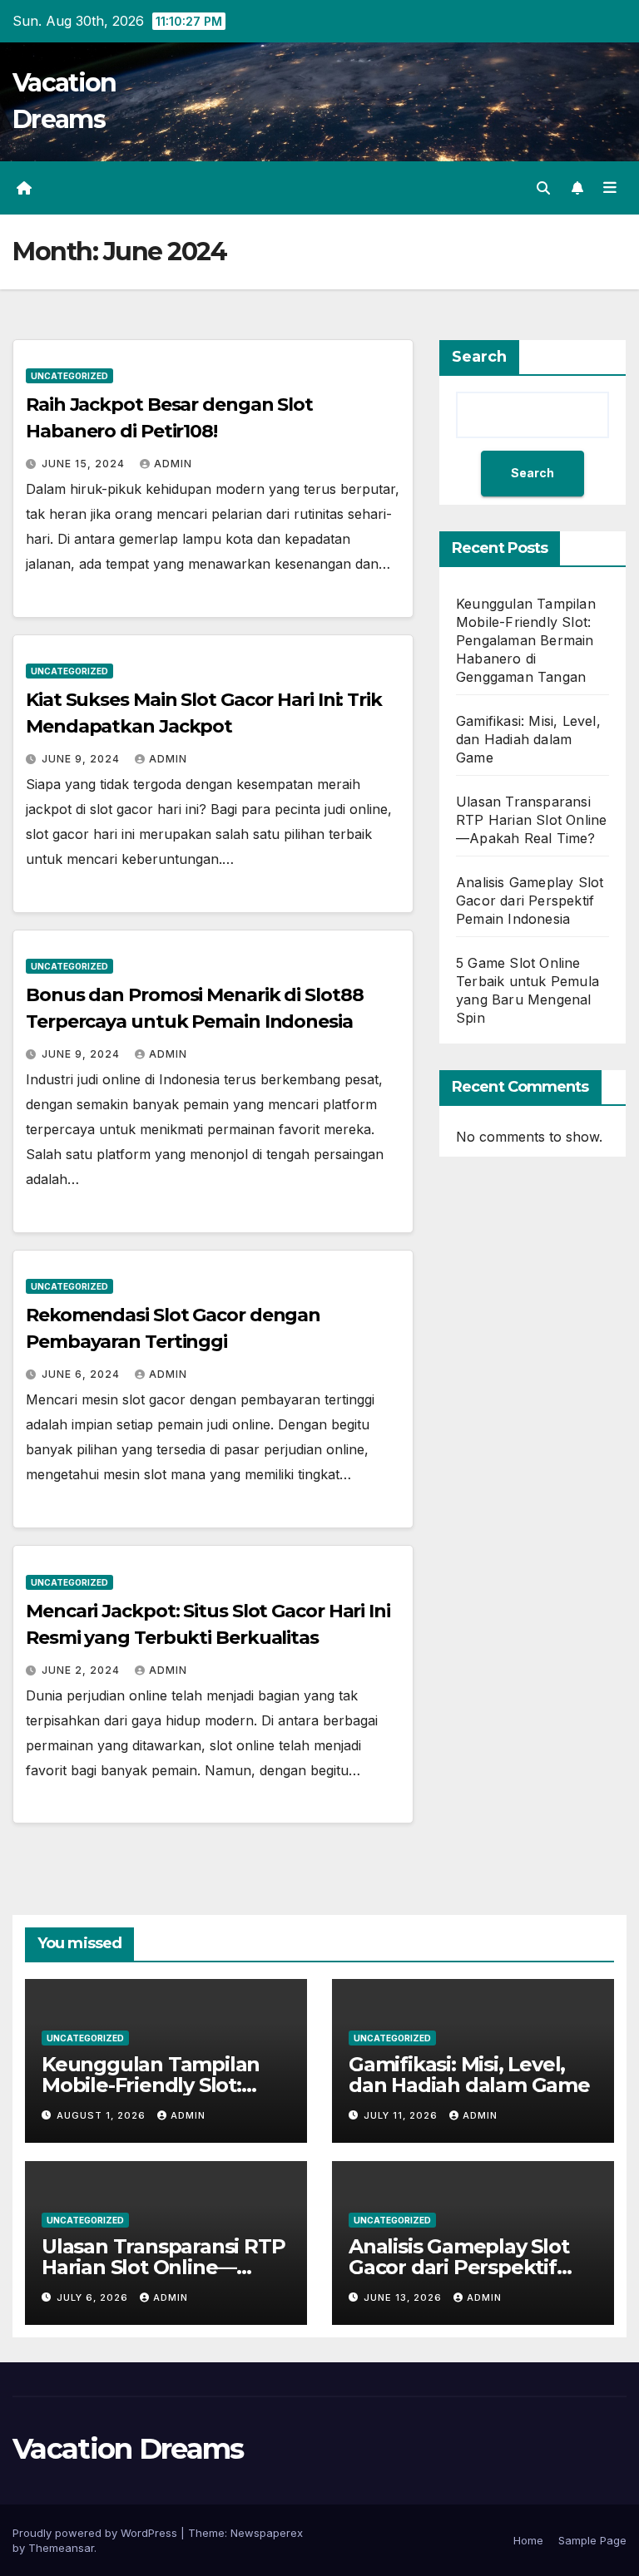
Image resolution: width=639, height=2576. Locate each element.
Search (479, 357)
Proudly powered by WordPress (97, 2533)
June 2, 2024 (82, 1670)
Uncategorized (69, 376)
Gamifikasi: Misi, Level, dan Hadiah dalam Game (528, 739)
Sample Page (592, 2540)
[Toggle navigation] (610, 188)
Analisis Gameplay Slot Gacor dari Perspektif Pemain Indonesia (530, 901)
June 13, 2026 (404, 2297)
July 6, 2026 (94, 2297)
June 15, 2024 (85, 464)
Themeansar (61, 2548)
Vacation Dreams (128, 2449)
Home (528, 2540)
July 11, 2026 (402, 2115)
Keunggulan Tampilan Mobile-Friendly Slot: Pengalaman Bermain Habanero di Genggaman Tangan (526, 640)
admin (173, 464)
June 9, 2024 (82, 759)
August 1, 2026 (103, 2115)
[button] (543, 188)
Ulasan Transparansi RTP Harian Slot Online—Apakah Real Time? (531, 820)
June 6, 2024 (82, 1374)
